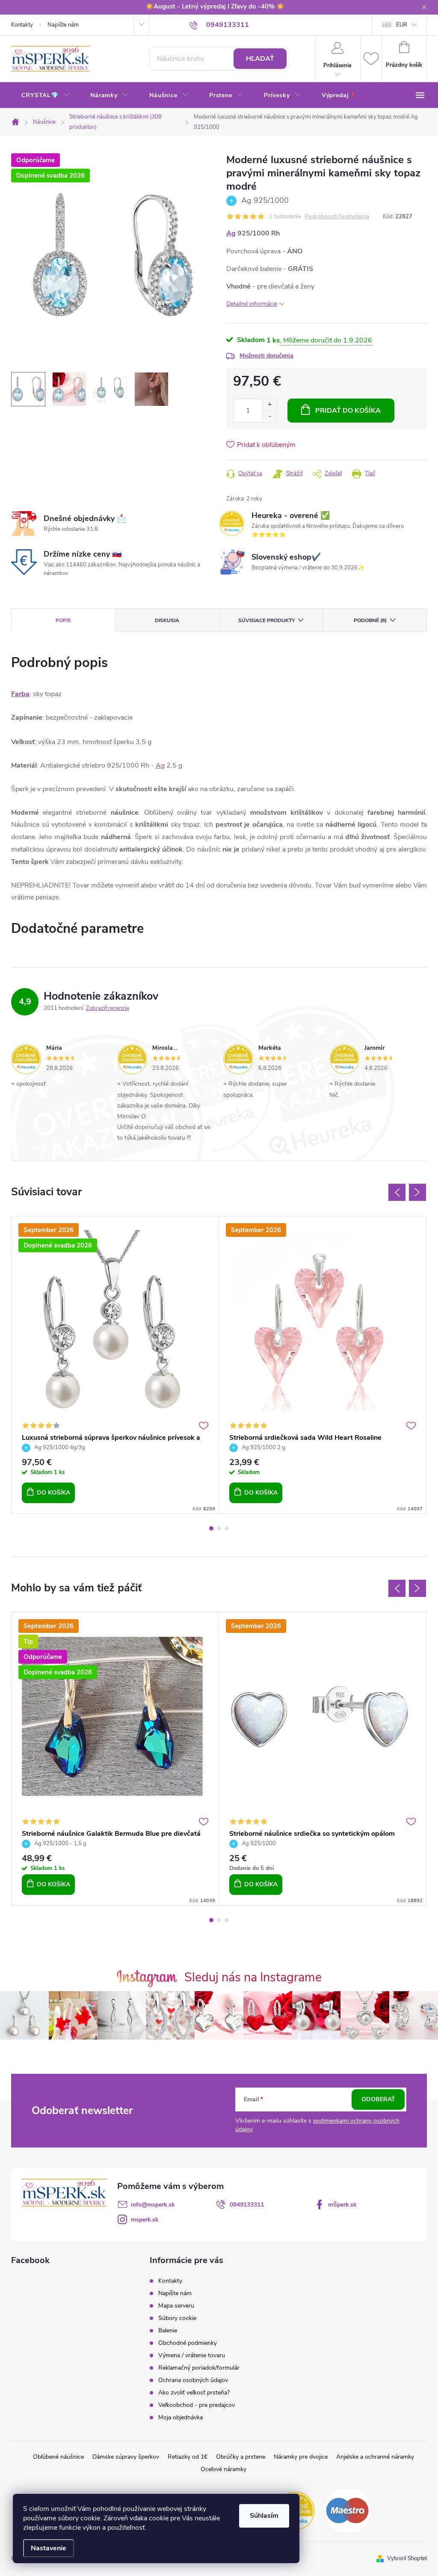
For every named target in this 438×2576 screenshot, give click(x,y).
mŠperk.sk (342, 2205)
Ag (231, 233)
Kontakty (22, 25)
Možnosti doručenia (266, 356)
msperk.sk (145, 2220)
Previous (397, 1192)
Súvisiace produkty (266, 620)
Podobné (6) (370, 620)
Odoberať (378, 2099)
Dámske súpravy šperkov (126, 2457)
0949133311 (247, 2205)
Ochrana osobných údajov (193, 2380)
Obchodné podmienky (188, 2343)
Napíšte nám (63, 25)
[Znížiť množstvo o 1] (270, 416)
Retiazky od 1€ (188, 2457)
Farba (20, 694)
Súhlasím (264, 2516)
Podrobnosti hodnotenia (337, 217)
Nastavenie (49, 2548)
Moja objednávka (181, 2417)
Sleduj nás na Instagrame (253, 1977)
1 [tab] (211, 1528)
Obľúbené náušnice (58, 2457)
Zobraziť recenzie (108, 1008)
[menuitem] (46, 95)
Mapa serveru (176, 2306)
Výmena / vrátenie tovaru (192, 2355)
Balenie (168, 2330)
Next (417, 1192)
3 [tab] (227, 1528)
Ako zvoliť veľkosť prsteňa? (194, 2393)
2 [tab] (219, 1528)
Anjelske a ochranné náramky (375, 2457)
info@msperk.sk (153, 2205)
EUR (402, 25)
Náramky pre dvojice (301, 2457)
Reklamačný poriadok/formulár (199, 2368)
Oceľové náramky (223, 2469)
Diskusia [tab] (167, 620)
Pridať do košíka (348, 411)
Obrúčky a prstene (241, 2457)
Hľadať (260, 59)
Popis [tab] (63, 620)
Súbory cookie (177, 2318)
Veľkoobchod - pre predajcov (197, 2405)
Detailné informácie (252, 304)
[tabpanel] (115, 1365)
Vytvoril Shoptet (407, 2558)
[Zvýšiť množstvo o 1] (270, 405)
